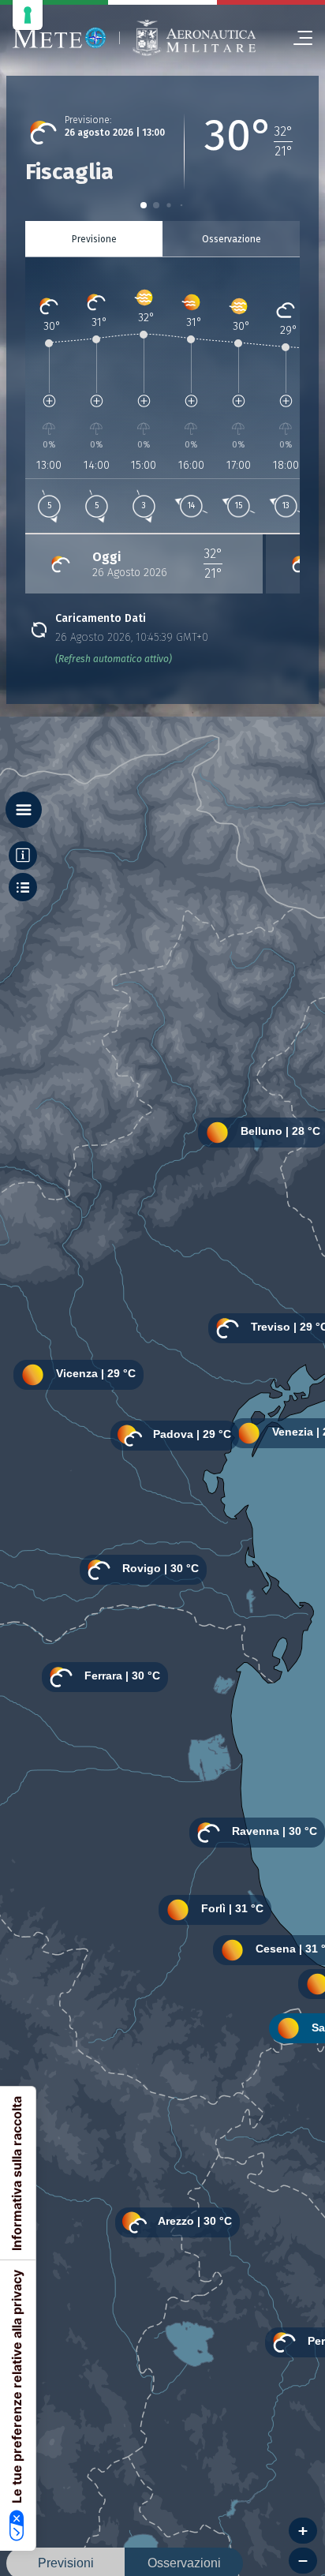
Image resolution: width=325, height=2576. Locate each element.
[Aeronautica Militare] (194, 38)
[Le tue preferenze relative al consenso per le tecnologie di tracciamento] (28, 15)
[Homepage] (60, 38)
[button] (144, 205)
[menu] (297, 38)
